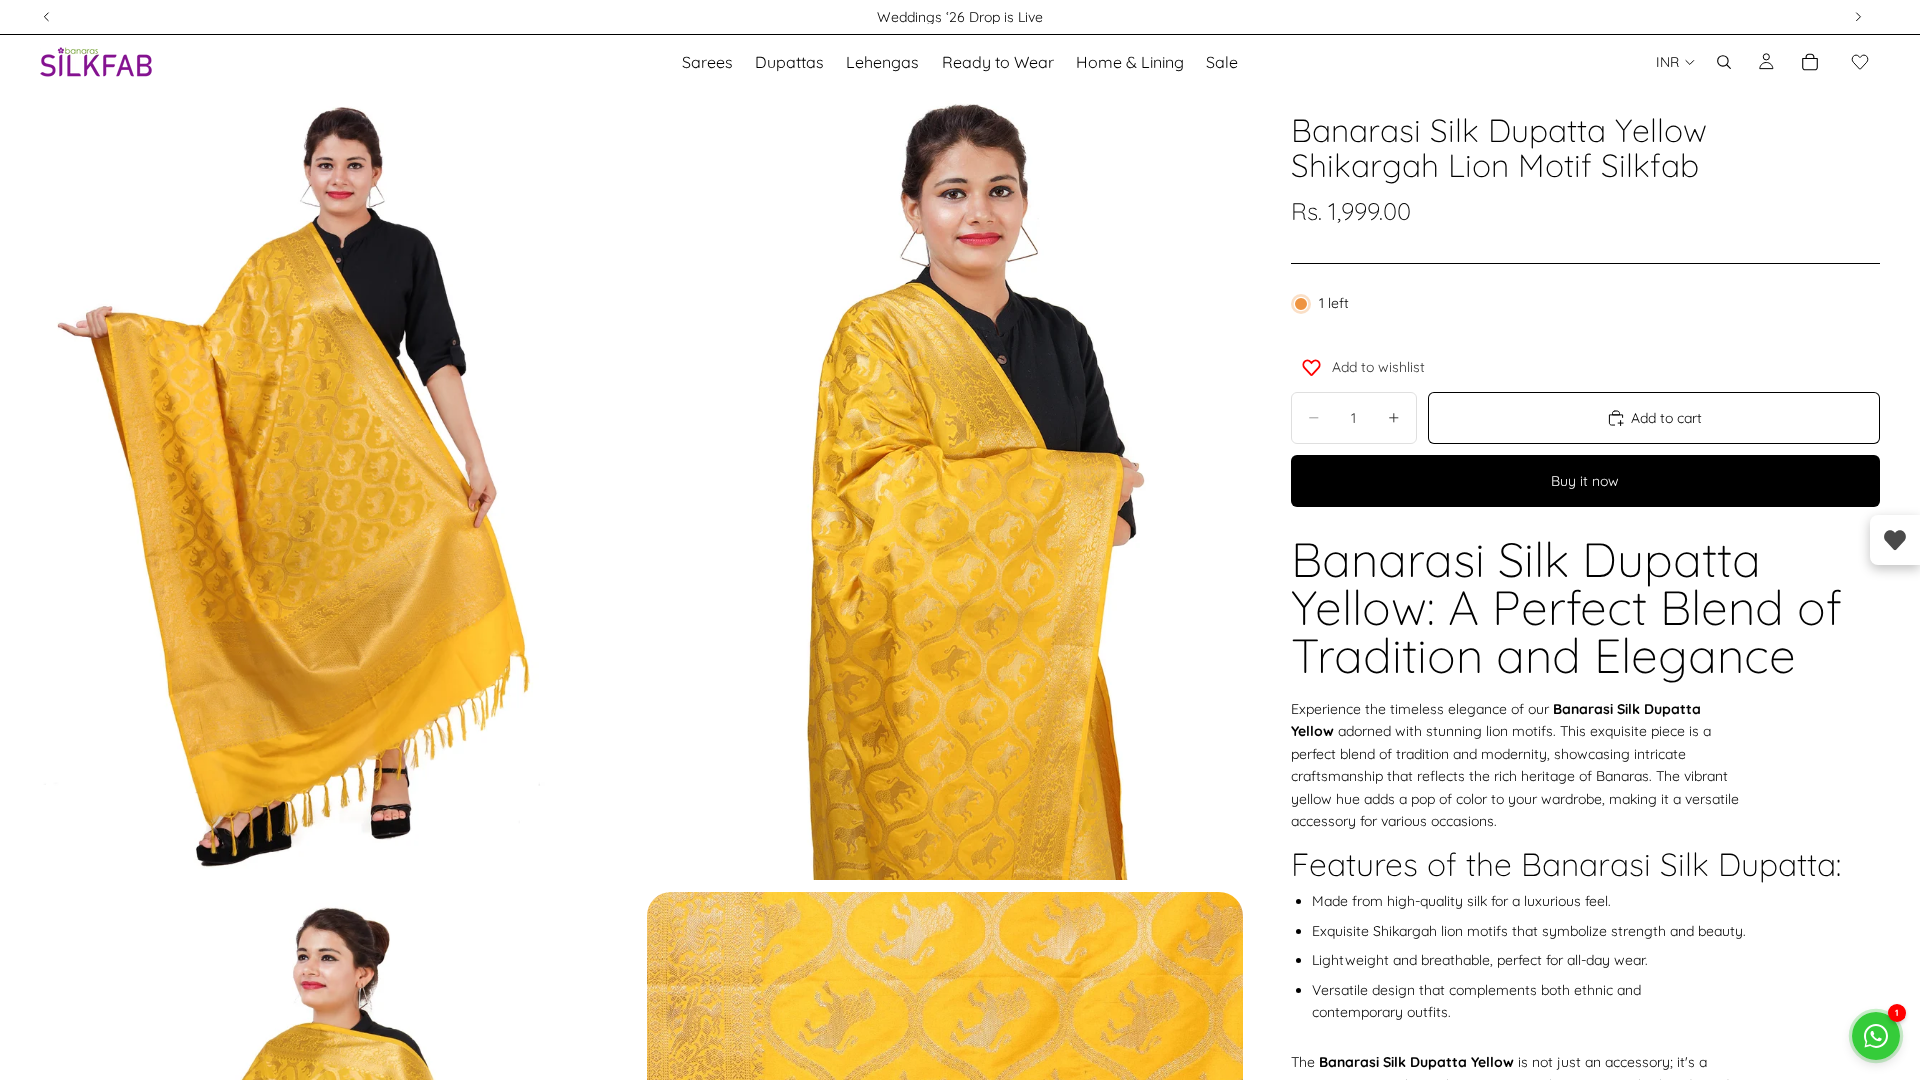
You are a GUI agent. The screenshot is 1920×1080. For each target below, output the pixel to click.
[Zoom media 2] (945, 484)
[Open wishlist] (1895, 540)
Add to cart (1666, 418)
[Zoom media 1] (338, 484)
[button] (1860, 62)
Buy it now (1585, 481)
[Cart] (1810, 62)
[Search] (1724, 62)
